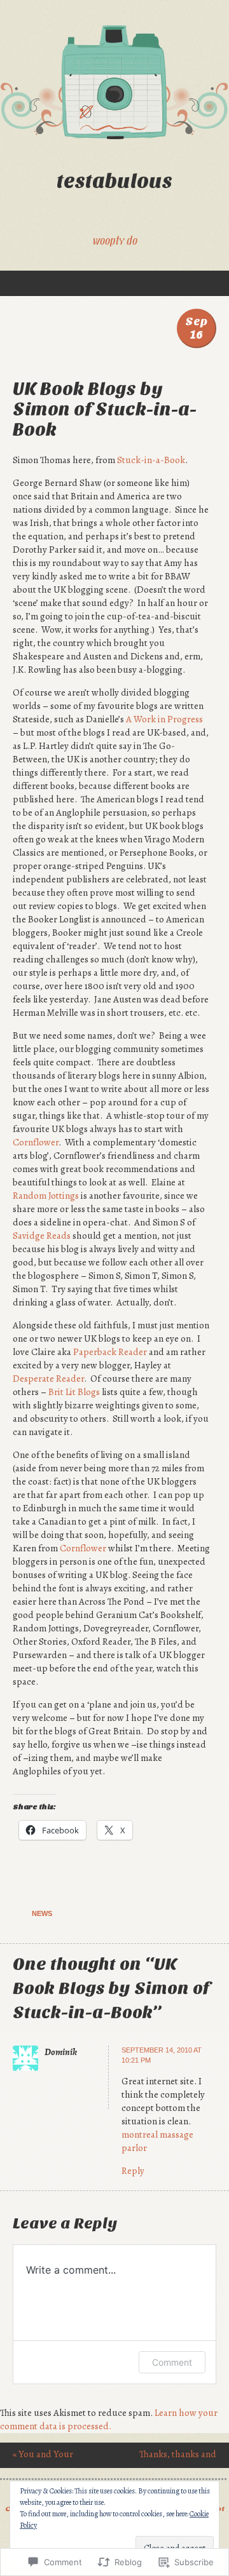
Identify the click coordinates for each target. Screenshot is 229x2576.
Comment (172, 2362)
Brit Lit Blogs (74, 1392)
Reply (133, 2171)
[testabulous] (114, 83)
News (42, 1913)
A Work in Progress (164, 719)
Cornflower (36, 1142)
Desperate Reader (48, 1379)
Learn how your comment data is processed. (109, 2419)
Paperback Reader (110, 1352)
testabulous (114, 181)
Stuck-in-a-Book (151, 460)
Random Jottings (46, 1196)
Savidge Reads (42, 1236)
